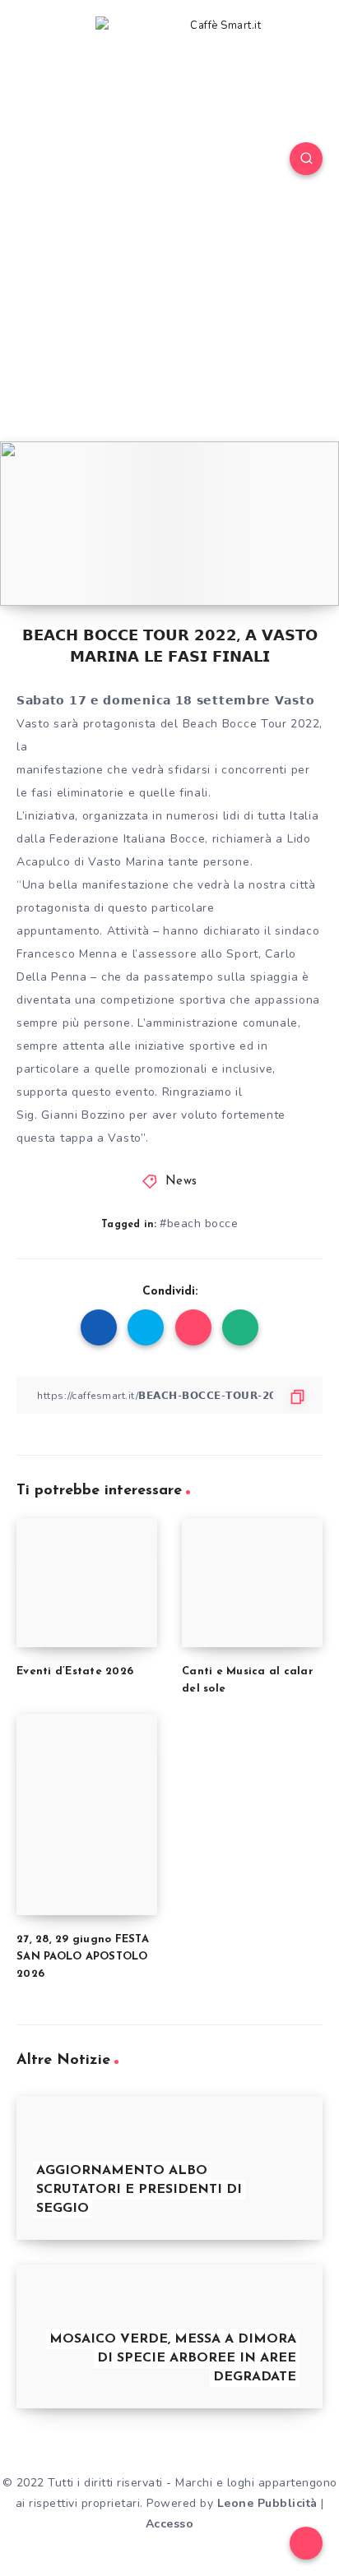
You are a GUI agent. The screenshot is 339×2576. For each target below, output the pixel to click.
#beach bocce (199, 1223)
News (181, 1182)
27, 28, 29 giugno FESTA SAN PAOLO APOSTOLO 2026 (83, 1957)
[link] (67, 954)
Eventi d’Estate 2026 (75, 1671)
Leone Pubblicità (267, 2503)
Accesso (170, 2524)
